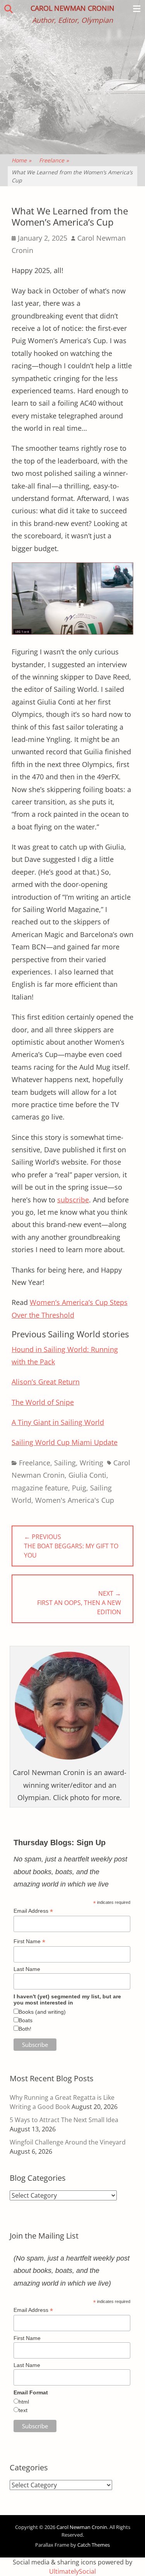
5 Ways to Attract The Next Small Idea (64, 2120)
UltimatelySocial (72, 2571)
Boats (26, 2020)
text (23, 2410)
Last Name (27, 1969)
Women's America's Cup (75, 1500)
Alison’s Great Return (46, 1382)
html (24, 2402)
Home (21, 160)
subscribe (73, 1200)
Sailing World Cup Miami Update (65, 1442)
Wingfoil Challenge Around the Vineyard (68, 2142)
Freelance (54, 160)
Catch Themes (94, 2545)
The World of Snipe (43, 1402)
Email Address (33, 1911)
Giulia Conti (87, 1475)
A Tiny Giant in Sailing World (58, 1422)
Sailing (65, 1463)
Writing (91, 1463)
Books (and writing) (42, 2012)
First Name (29, 1941)
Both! (25, 2029)
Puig (79, 1488)
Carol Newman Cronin (72, 8)
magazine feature (40, 1488)
